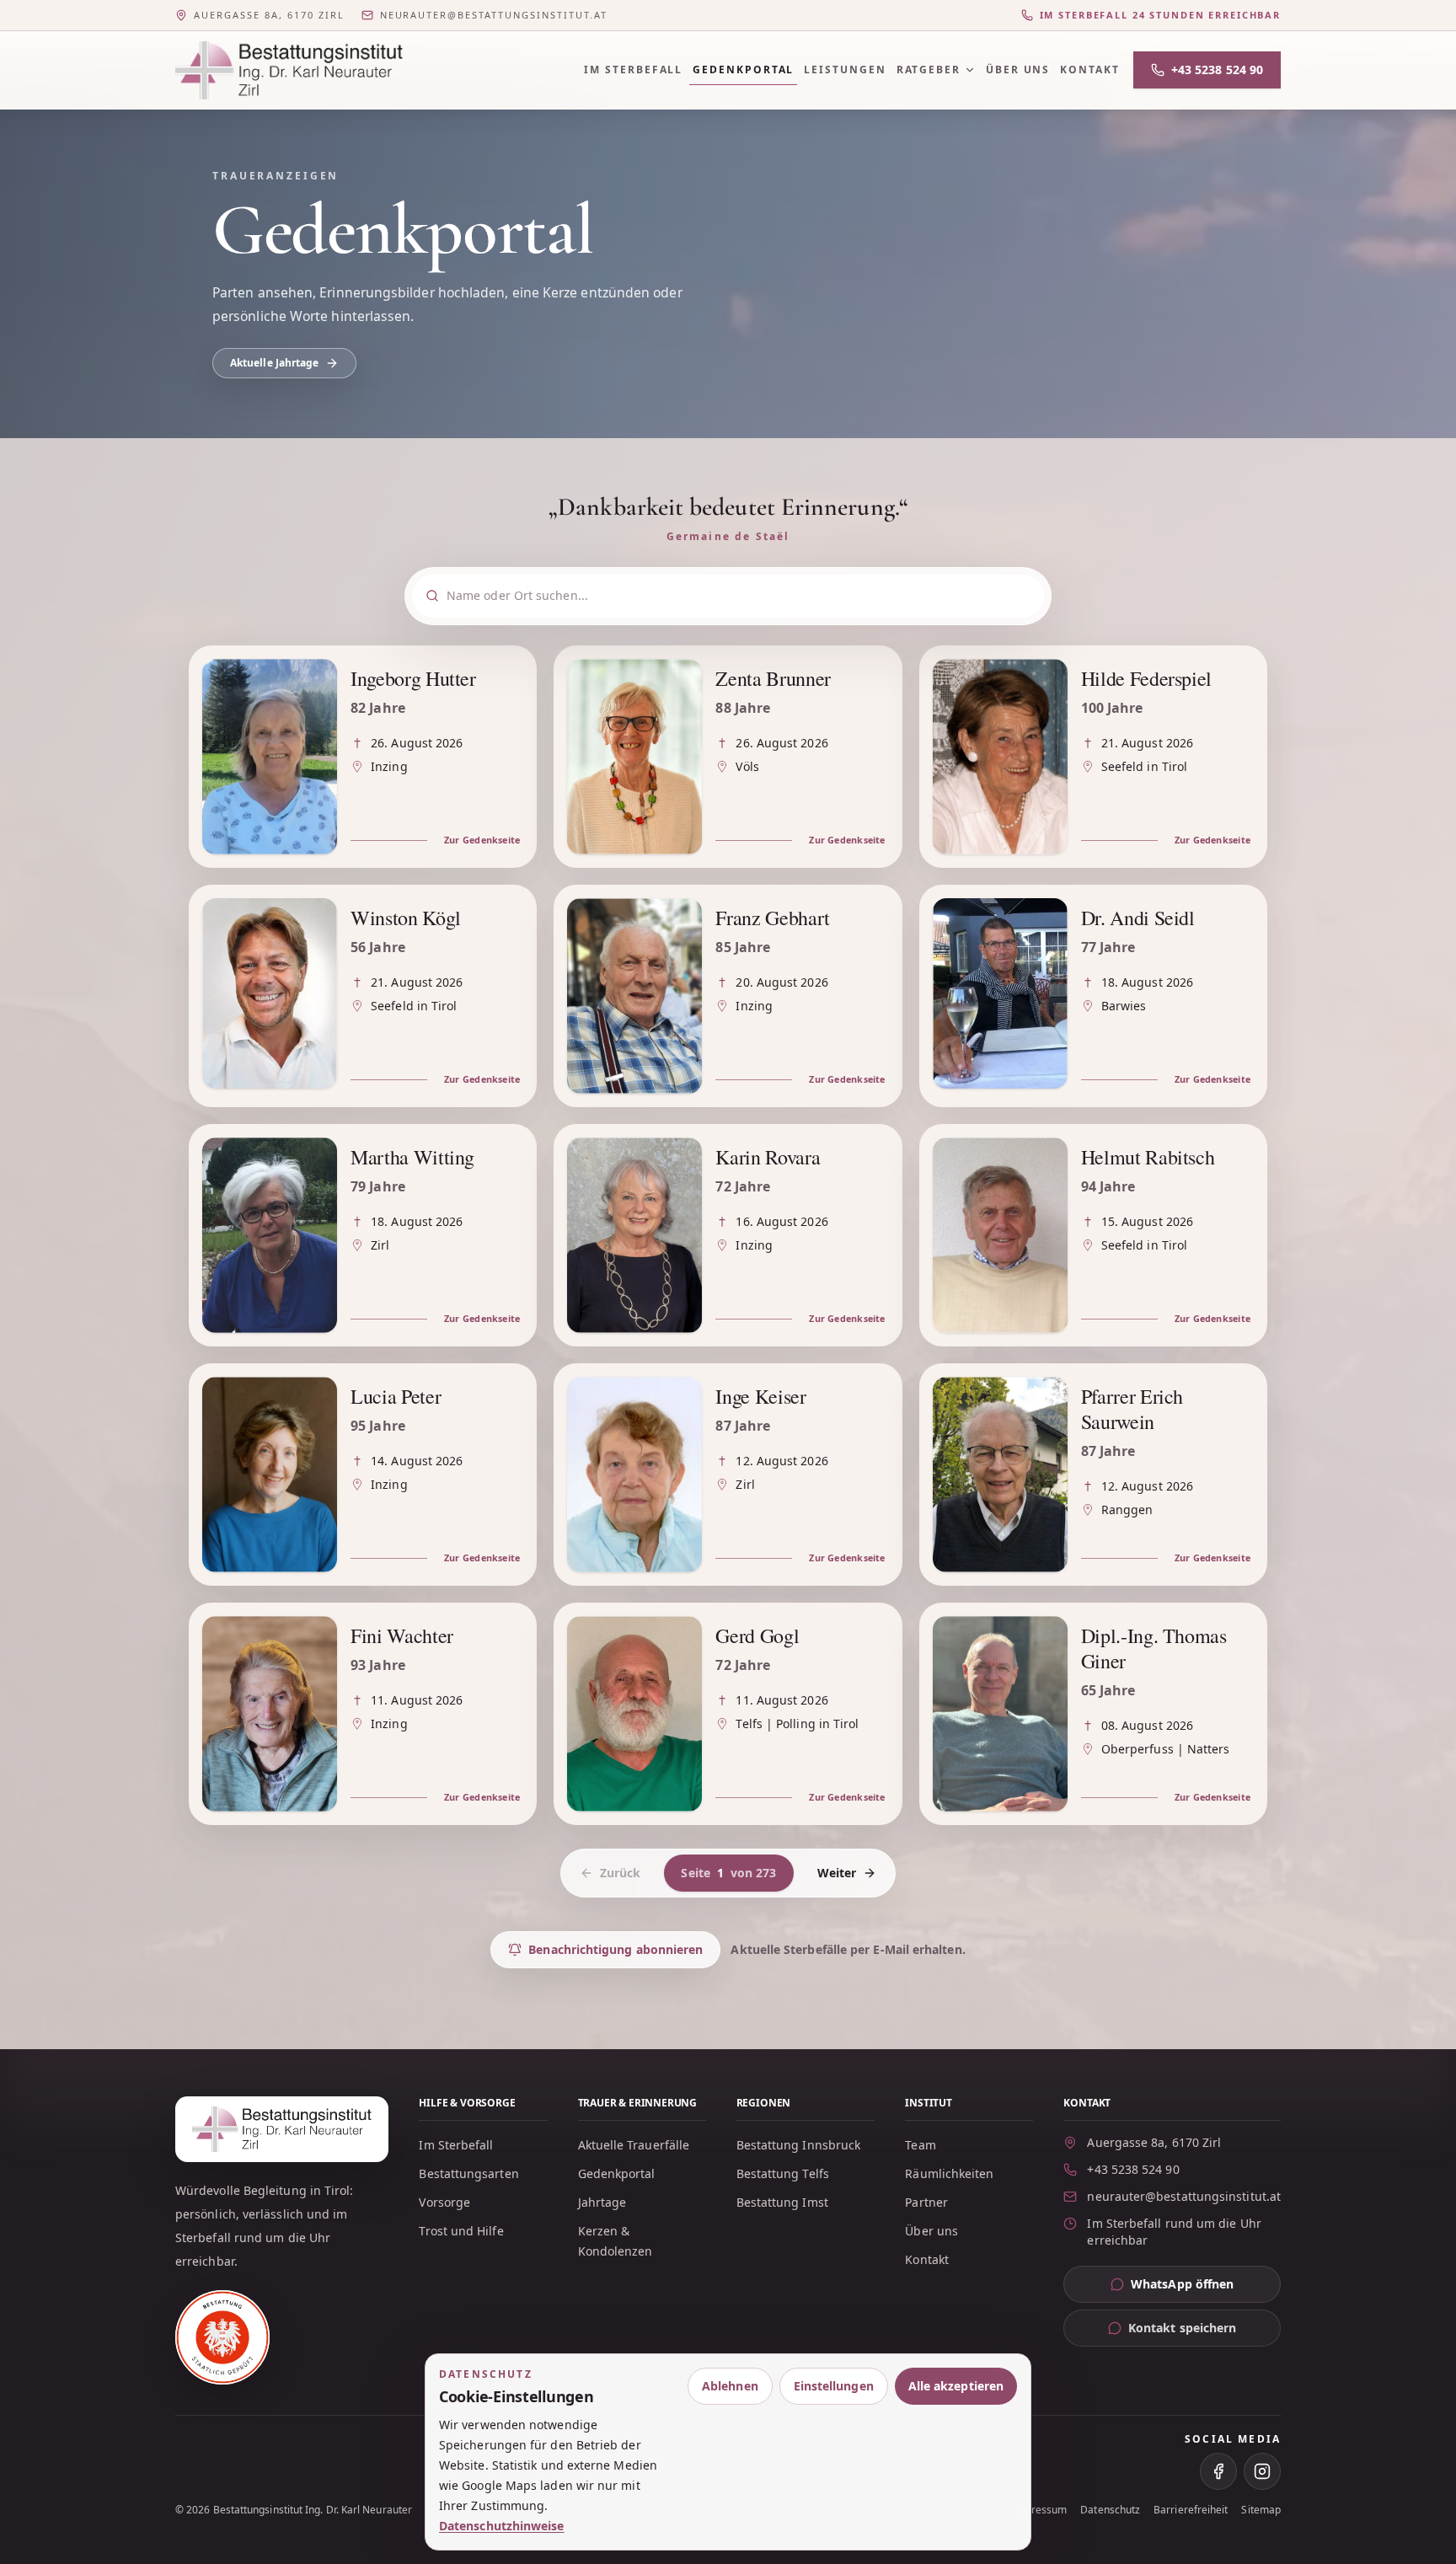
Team (920, 2145)
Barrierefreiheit (1191, 2510)
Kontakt (1089, 70)
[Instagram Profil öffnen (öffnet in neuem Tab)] (1262, 2471)
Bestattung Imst (782, 2202)
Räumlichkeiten (949, 2173)
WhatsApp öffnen (1206, 2288)
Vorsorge (444, 2202)
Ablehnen (730, 2386)
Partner (926, 2202)
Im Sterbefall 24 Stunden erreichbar (1160, 15)
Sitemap (1261, 2510)
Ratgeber (929, 70)
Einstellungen (834, 2386)
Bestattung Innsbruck (799, 2145)
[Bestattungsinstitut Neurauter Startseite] (289, 70)
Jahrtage (602, 2202)
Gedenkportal (743, 70)
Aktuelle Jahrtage (274, 363)
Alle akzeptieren (956, 2386)
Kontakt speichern (1182, 2328)
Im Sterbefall (633, 70)
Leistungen (845, 70)
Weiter (837, 1873)
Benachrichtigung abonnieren (616, 1949)
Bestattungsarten (468, 2173)
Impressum (1040, 2510)
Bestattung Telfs (783, 2173)
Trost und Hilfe (461, 2231)
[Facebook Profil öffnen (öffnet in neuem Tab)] (1218, 2471)
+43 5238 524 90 (1217, 70)
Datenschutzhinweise (502, 2526)
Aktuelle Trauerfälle (634, 2145)
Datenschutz (1110, 2510)
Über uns (1018, 70)
